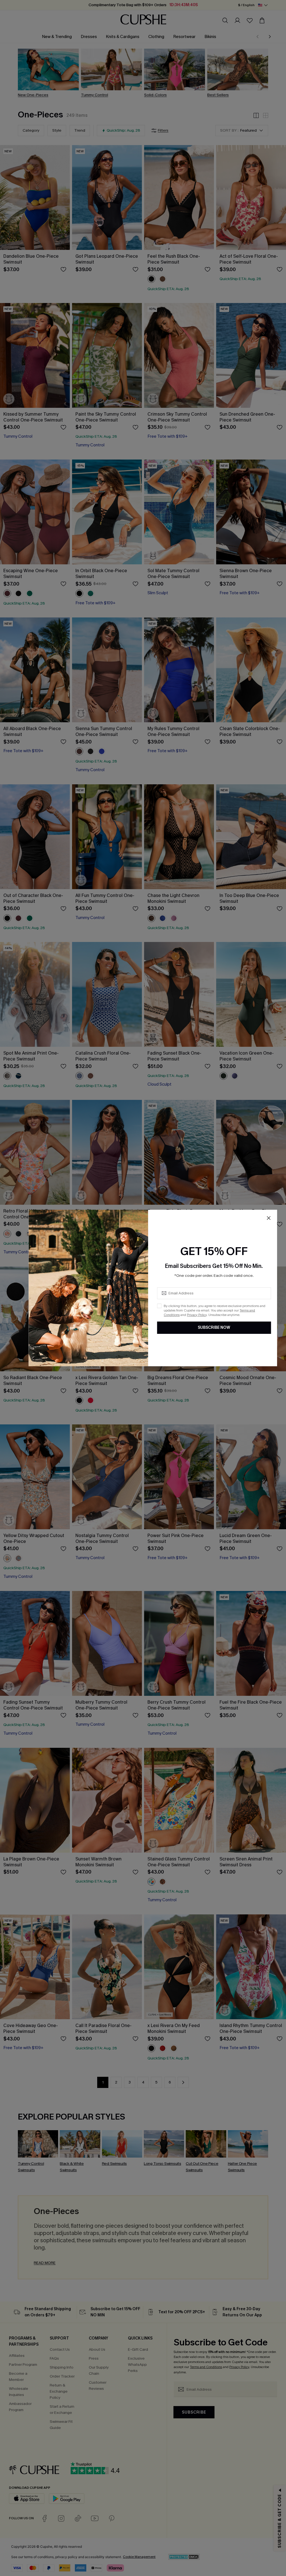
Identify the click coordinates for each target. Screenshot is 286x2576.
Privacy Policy (197, 1315)
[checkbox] (159, 1306)
